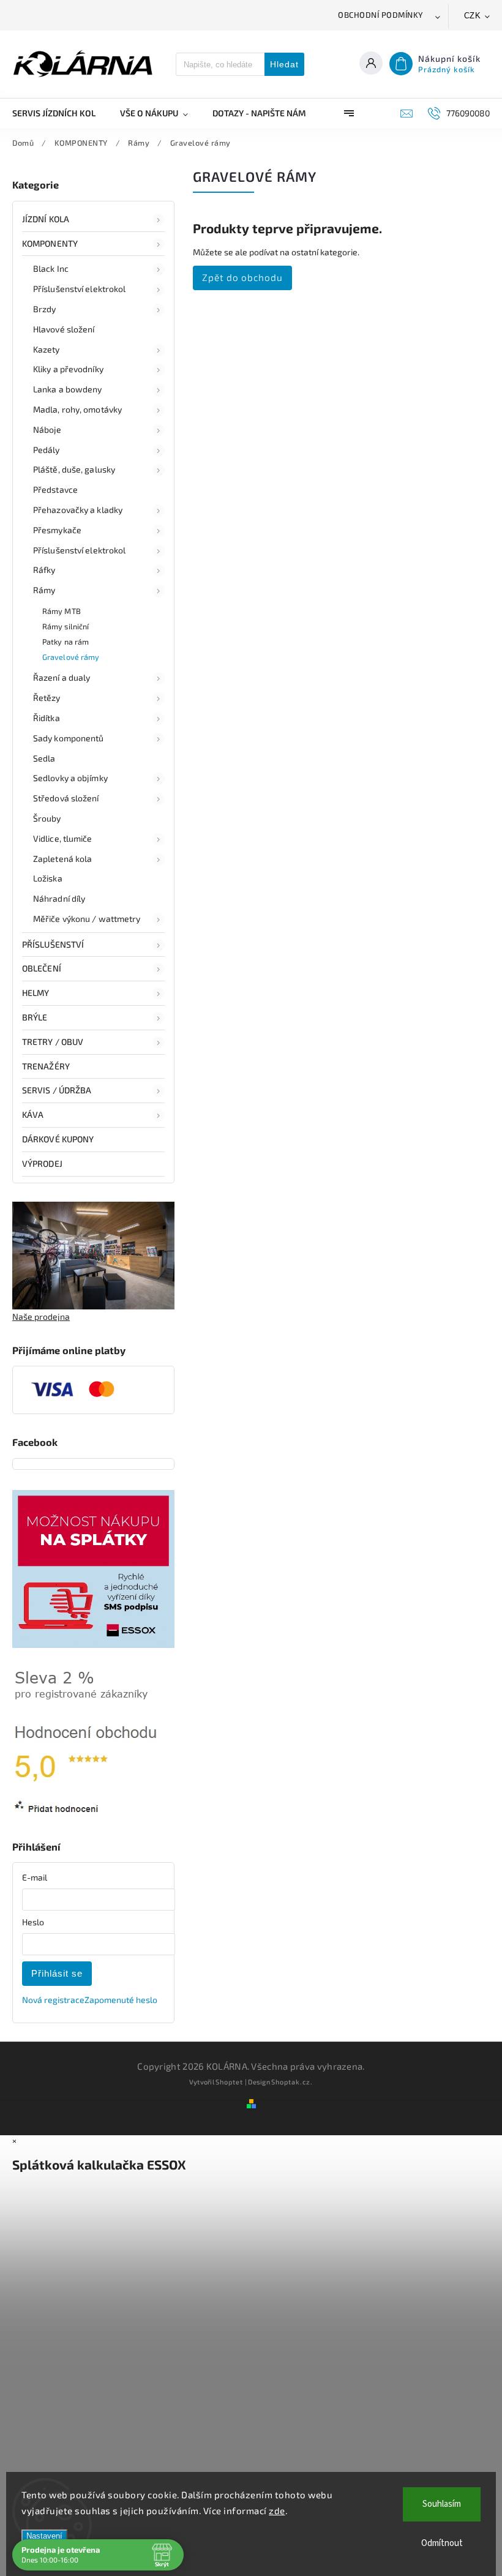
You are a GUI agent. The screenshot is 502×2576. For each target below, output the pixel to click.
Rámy (44, 590)
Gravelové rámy (71, 657)
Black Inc (51, 268)
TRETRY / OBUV (53, 1042)
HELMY (36, 993)
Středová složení (66, 798)
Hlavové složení (64, 329)
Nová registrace (53, 2000)
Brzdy (45, 309)
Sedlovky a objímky (70, 778)
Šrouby (47, 818)
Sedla (44, 758)
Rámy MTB (62, 611)
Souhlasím (442, 2504)
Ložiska (48, 878)
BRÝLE (35, 1017)
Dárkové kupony (58, 1139)
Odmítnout (442, 2543)
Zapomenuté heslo (121, 2000)
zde (277, 2510)
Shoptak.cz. (292, 2082)
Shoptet (229, 2082)
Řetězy (47, 698)
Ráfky (44, 570)
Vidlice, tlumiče (63, 838)
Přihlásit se (57, 1973)
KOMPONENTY (50, 243)
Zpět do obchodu (242, 277)
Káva (33, 1114)
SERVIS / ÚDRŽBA (57, 1090)
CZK (473, 16)
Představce (55, 489)
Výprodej (42, 1163)
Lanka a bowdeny (68, 389)
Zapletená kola (62, 859)
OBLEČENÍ (42, 968)
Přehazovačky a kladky (78, 510)
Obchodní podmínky (381, 15)
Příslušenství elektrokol (79, 289)
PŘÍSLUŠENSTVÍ (53, 944)
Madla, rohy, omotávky (77, 409)
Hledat (284, 64)
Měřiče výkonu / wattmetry (87, 919)
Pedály (47, 450)
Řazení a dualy (62, 677)
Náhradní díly (59, 898)
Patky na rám (66, 642)
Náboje (47, 429)
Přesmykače (57, 530)
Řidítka (47, 718)
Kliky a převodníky (68, 369)
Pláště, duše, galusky (74, 469)
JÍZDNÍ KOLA (46, 219)
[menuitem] (60, 113)
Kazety (47, 349)
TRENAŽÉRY (46, 1066)
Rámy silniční (66, 626)
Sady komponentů (69, 738)
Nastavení (44, 2536)
